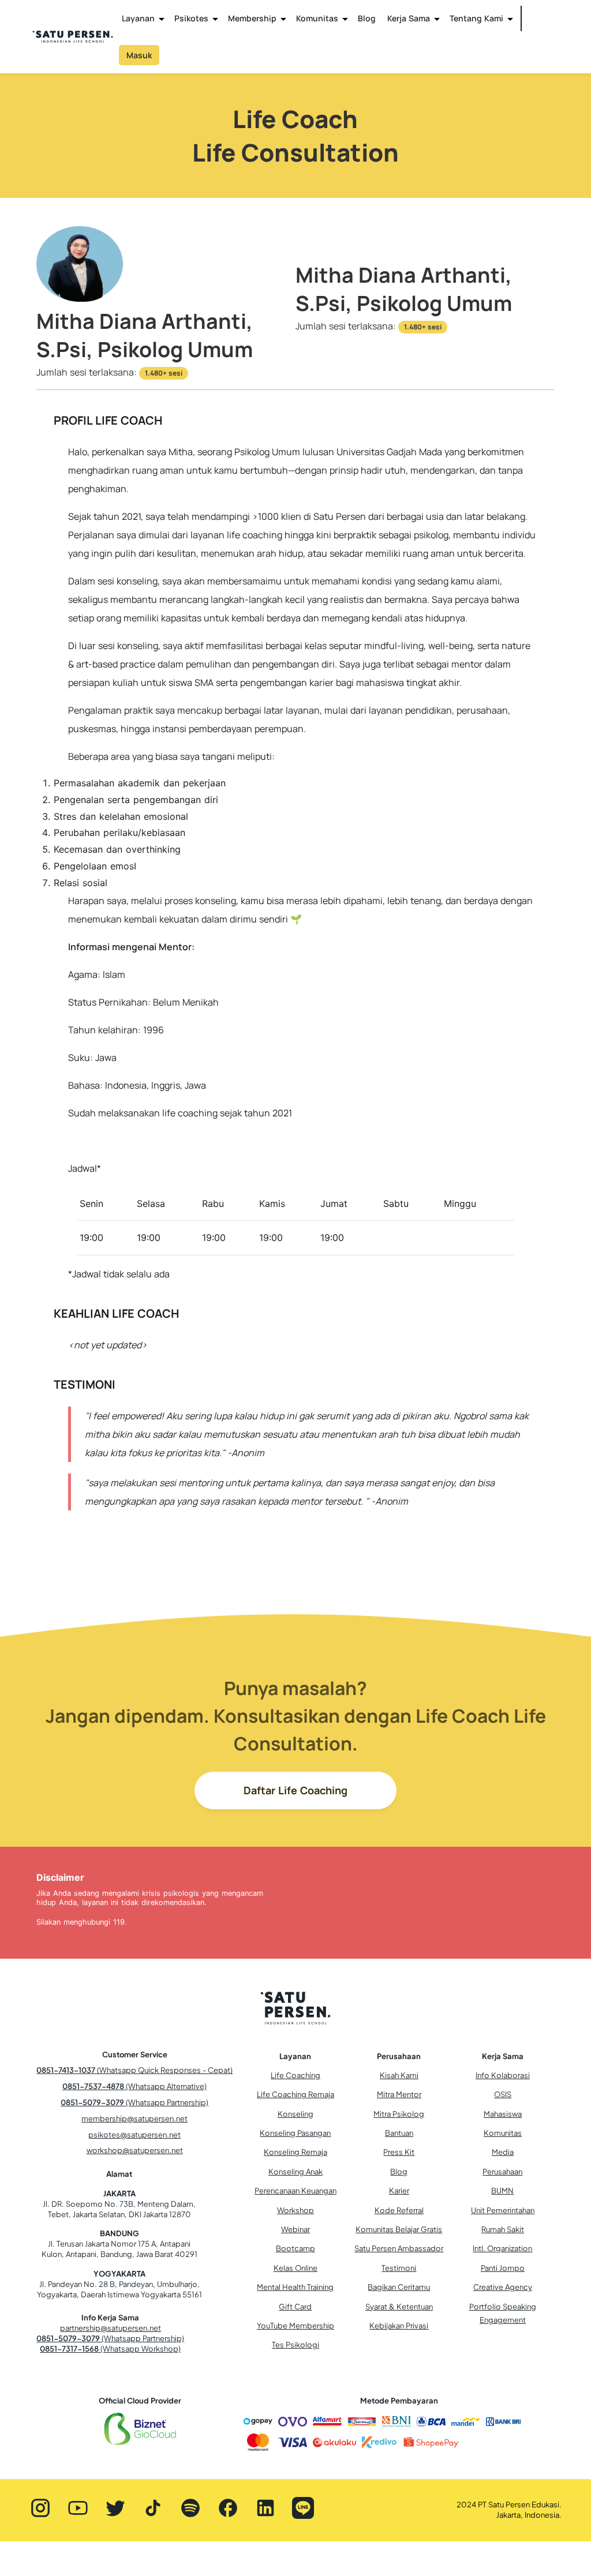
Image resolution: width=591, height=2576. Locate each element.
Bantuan (399, 2133)
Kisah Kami (399, 2075)
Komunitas (503, 2133)
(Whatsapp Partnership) (134, 2102)
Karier (399, 2191)
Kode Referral (399, 2210)
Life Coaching (295, 2075)
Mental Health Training (295, 2287)
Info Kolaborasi (503, 2075)
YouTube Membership (295, 2326)
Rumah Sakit (503, 2229)
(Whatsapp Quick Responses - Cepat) (134, 2070)
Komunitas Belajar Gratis (399, 2229)
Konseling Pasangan (295, 2133)
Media (503, 2152)
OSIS (503, 2094)
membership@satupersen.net (134, 2118)
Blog (367, 18)
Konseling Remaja (295, 2152)
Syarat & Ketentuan (399, 2307)
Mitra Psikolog (399, 2114)
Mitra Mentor (399, 2094)
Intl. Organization (502, 2248)
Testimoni (399, 2268)
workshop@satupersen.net (135, 2150)
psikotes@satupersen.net (134, 2135)
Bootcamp (295, 2248)
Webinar (295, 2229)
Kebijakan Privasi (399, 2326)
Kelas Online (295, 2268)
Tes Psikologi (295, 2345)
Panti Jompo (503, 2268)
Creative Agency (503, 2287)
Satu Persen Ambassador (399, 2248)
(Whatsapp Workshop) (110, 2349)
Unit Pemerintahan (503, 2210)
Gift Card (295, 2307)
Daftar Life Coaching (295, 1790)
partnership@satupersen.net (111, 2328)
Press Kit (399, 2152)
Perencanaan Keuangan (295, 2191)
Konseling (295, 2114)
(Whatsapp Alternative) (134, 2086)
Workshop (295, 2210)
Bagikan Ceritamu (399, 2287)
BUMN (502, 2191)
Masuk (139, 55)
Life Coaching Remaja (295, 2094)
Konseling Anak (295, 2172)
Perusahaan (502, 2172)
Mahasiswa (503, 2114)
